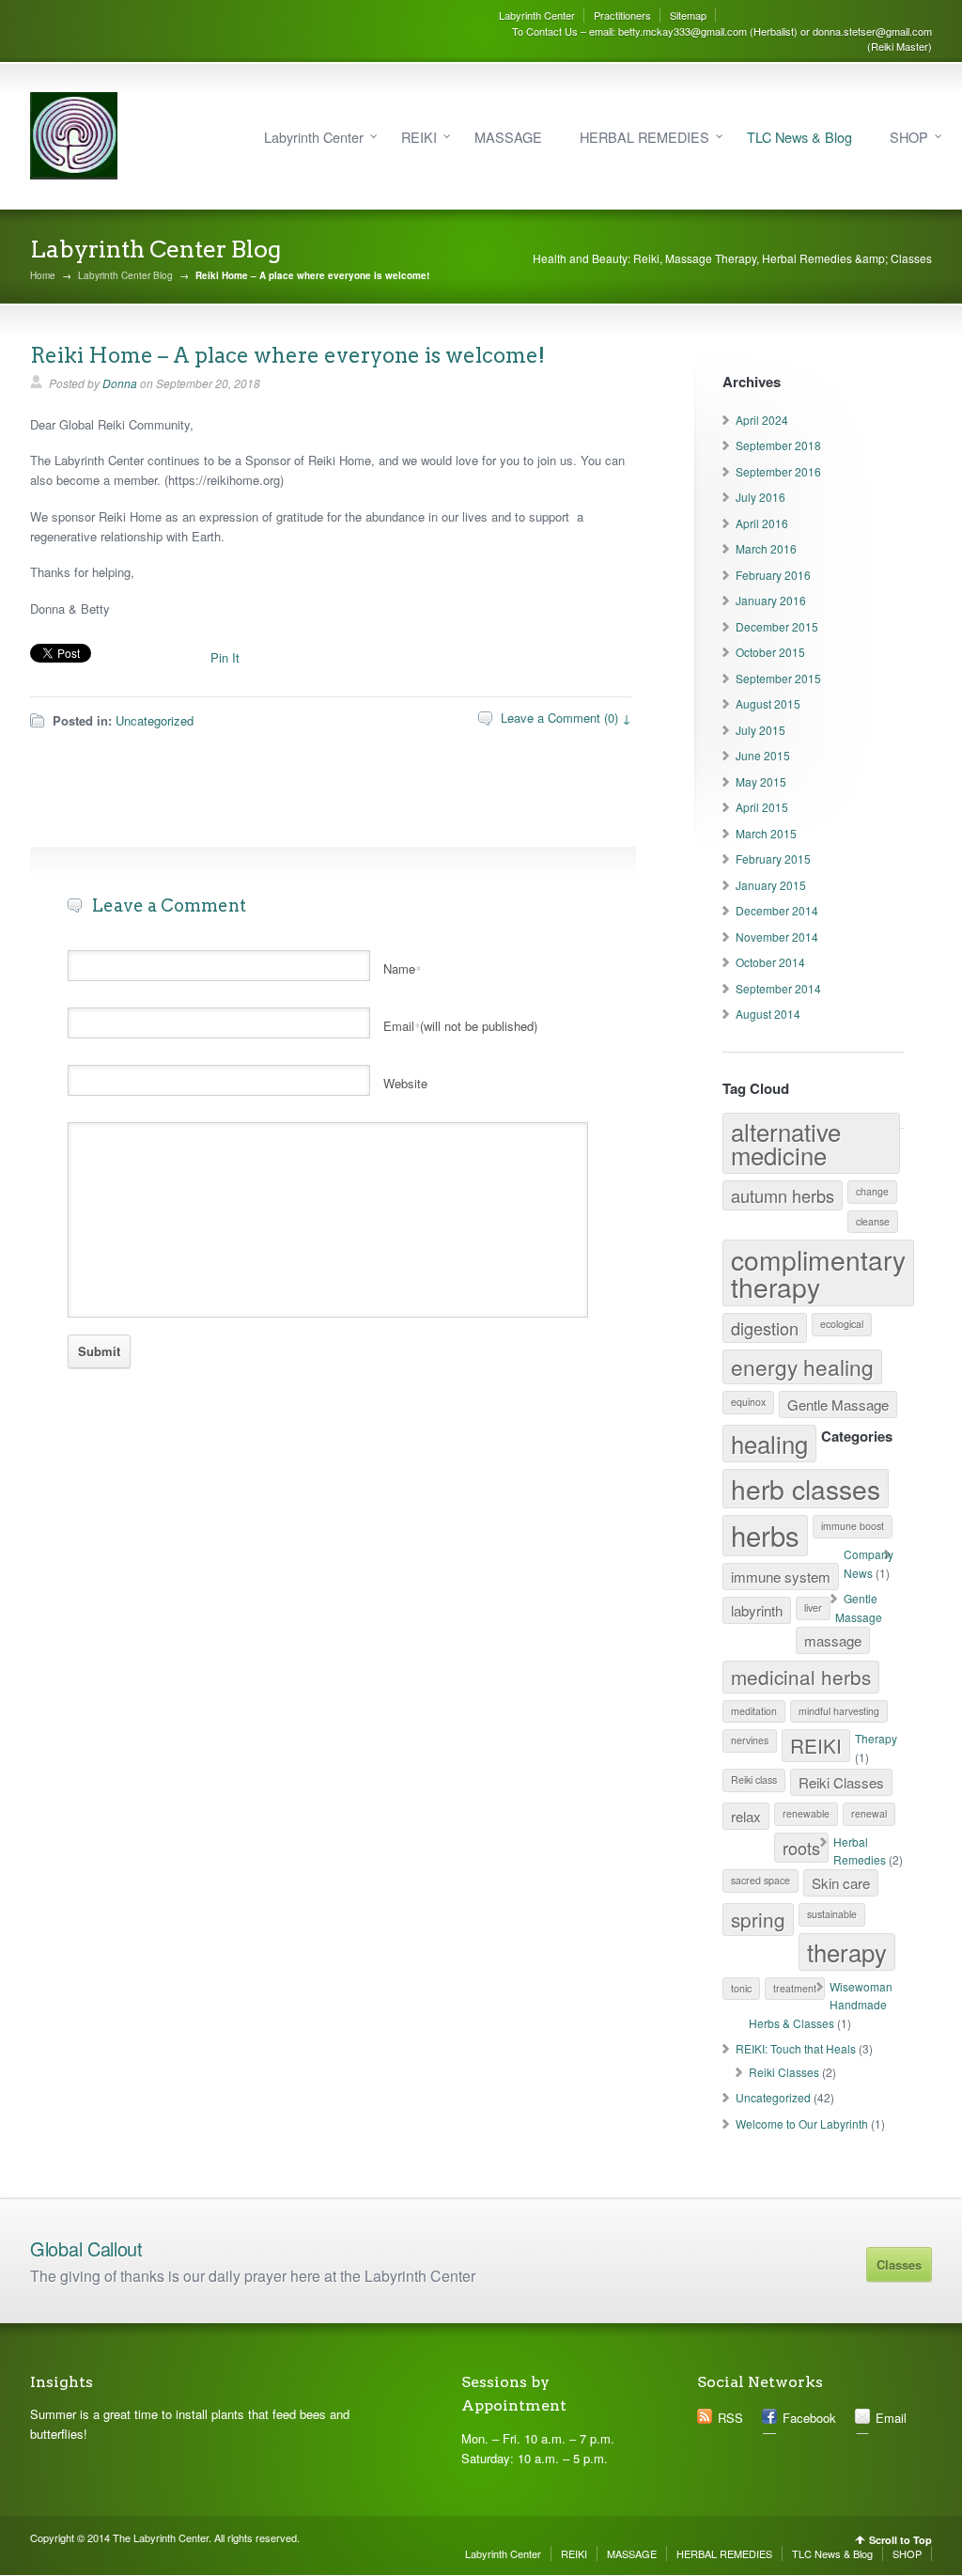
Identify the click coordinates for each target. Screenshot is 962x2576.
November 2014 (777, 937)
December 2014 (777, 910)
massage (833, 1640)
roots (801, 1848)
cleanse (873, 1221)
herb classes (806, 1488)
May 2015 (761, 781)
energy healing (802, 1366)
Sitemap (688, 15)
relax (746, 1816)
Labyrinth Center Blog (125, 275)
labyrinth (757, 1610)
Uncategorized (155, 720)
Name (402, 968)
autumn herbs (783, 1195)
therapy (847, 1952)
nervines (750, 1740)
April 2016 (762, 523)
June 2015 (763, 755)
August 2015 (768, 703)
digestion (765, 1328)
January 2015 (771, 885)
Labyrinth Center (537, 15)
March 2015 (766, 833)
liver (813, 1608)
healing (769, 1443)
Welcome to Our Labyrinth (802, 2123)
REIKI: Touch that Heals (796, 2048)
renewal (869, 1813)
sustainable (832, 1914)
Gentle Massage (838, 1405)
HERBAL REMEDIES (644, 137)
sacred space (760, 1880)
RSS (730, 2418)
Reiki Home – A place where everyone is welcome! (287, 355)
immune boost (853, 1526)
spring (758, 1919)
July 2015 (760, 730)
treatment (795, 1988)
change (872, 1191)
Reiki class (754, 1780)
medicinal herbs (801, 1677)
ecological (842, 1324)
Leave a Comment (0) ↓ (566, 718)
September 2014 (778, 988)
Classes (899, 2264)
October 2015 (770, 652)
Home (43, 275)
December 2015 (777, 626)
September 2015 (778, 678)
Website (405, 1083)
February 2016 (773, 575)
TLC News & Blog (799, 137)
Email (891, 2418)
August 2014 (768, 1014)
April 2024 (762, 420)
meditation (754, 1711)
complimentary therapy (818, 1272)
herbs (765, 1535)
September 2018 (778, 445)
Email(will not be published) (460, 1026)
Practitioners (622, 15)
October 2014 (770, 962)
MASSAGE (508, 137)
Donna (120, 383)
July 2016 (760, 497)
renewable (806, 1813)
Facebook (809, 2418)
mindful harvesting (839, 1711)
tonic (741, 1988)
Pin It (225, 657)
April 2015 (762, 807)
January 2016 (771, 600)
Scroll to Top (900, 2540)
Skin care (841, 1883)
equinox (748, 1402)
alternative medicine (786, 1143)
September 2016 (778, 471)
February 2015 (773, 859)
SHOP (909, 137)
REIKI (419, 137)
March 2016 (766, 548)
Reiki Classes (841, 1782)
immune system (781, 1577)
